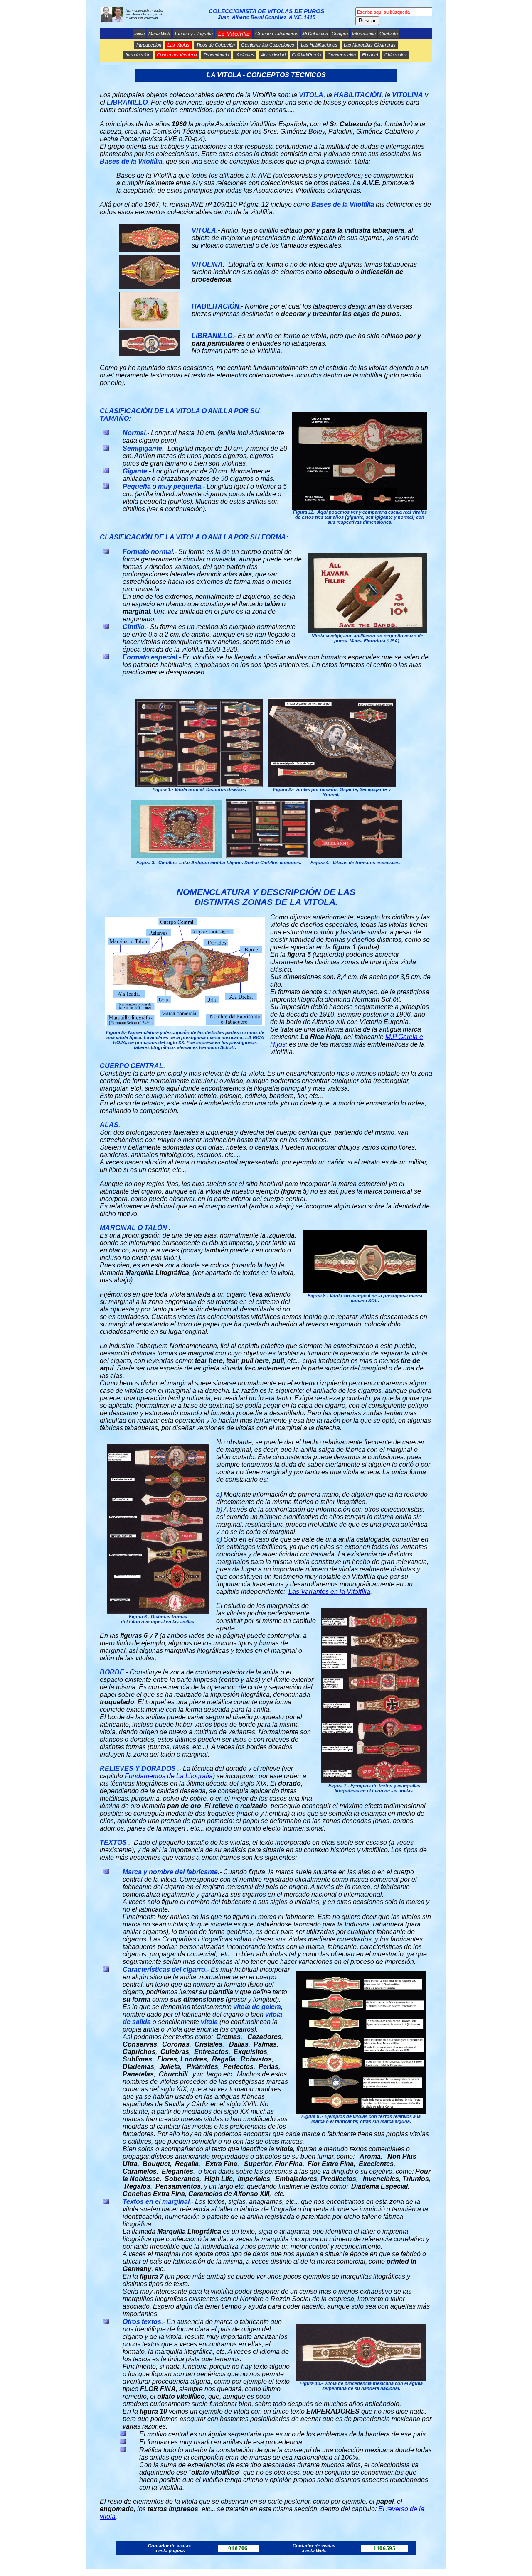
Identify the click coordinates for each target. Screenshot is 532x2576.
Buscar (367, 21)
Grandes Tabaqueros (277, 34)
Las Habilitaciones (319, 45)
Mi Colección (315, 34)
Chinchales (396, 55)
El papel (370, 55)
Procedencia (216, 55)
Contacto (389, 34)
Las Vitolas (179, 45)
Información (364, 34)
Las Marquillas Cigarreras (370, 45)
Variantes (245, 55)
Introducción (149, 45)
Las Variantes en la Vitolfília (329, 1592)
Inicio (139, 34)
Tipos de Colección (216, 45)
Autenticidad (273, 55)
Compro (340, 34)
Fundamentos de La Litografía (169, 1776)
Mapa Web (159, 34)
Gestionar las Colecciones (268, 45)
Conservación (342, 55)
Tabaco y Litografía (193, 34)
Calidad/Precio (306, 55)
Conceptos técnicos (177, 55)
